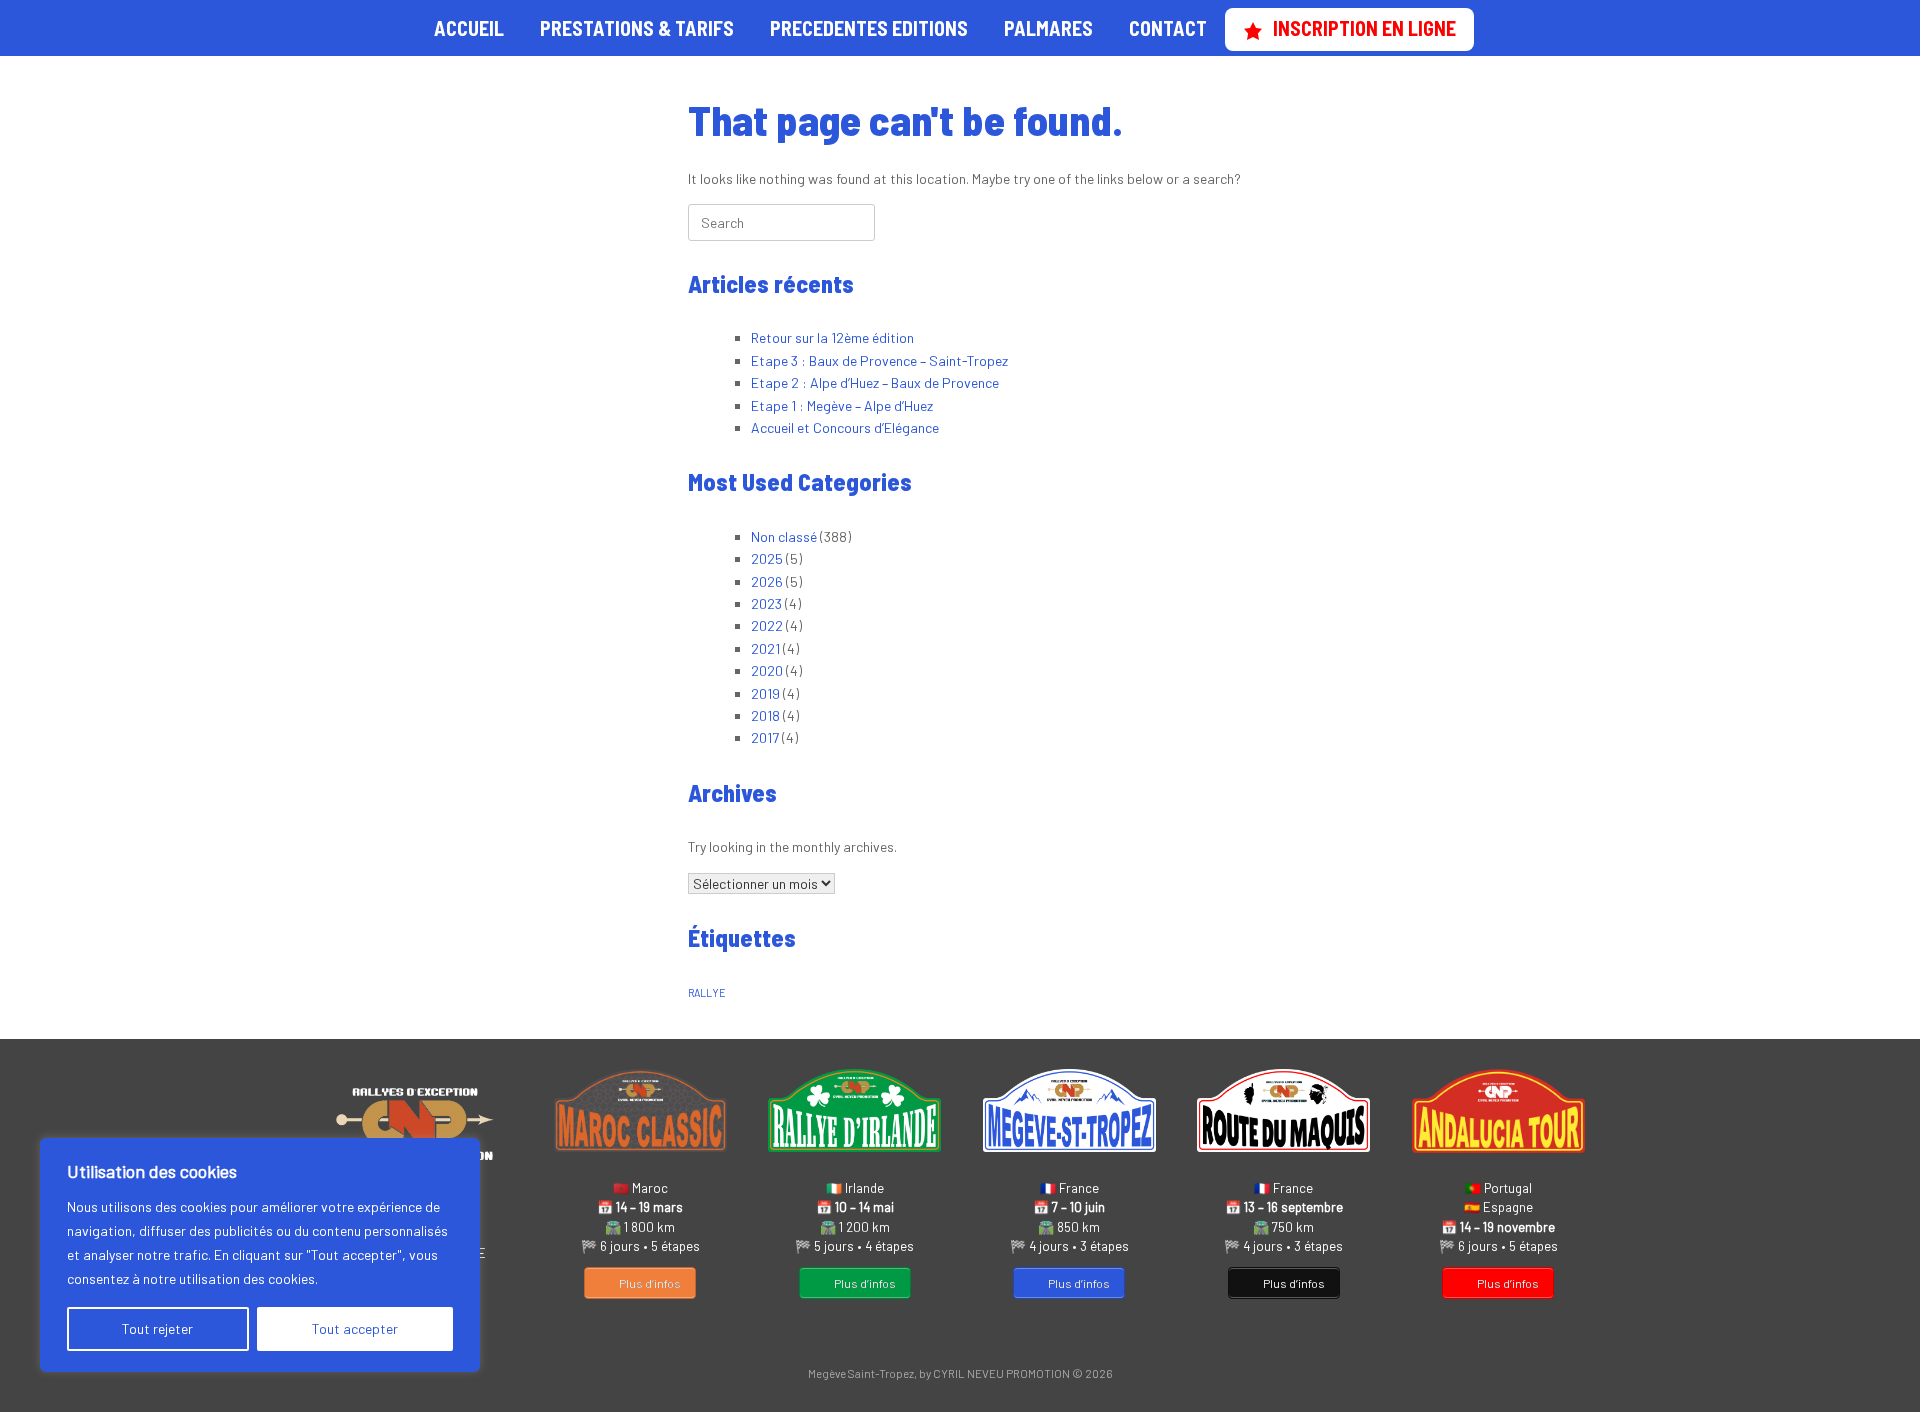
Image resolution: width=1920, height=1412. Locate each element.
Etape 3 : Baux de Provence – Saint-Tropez (879, 360)
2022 (767, 625)
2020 (767, 670)
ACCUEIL (469, 28)
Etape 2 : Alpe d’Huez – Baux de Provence (875, 382)
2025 (767, 558)
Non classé (784, 536)
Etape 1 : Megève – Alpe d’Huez (842, 405)
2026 (767, 581)
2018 (765, 715)
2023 (766, 603)
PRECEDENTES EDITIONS (869, 28)
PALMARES (1048, 28)
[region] (260, 1255)
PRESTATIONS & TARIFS (637, 28)
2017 (765, 737)
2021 (765, 648)
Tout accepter (355, 1328)
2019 (765, 693)
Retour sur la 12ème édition (832, 337)
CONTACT (1168, 28)
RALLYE (707, 992)
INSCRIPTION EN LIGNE (1364, 28)
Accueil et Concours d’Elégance (845, 427)
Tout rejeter (157, 1328)
